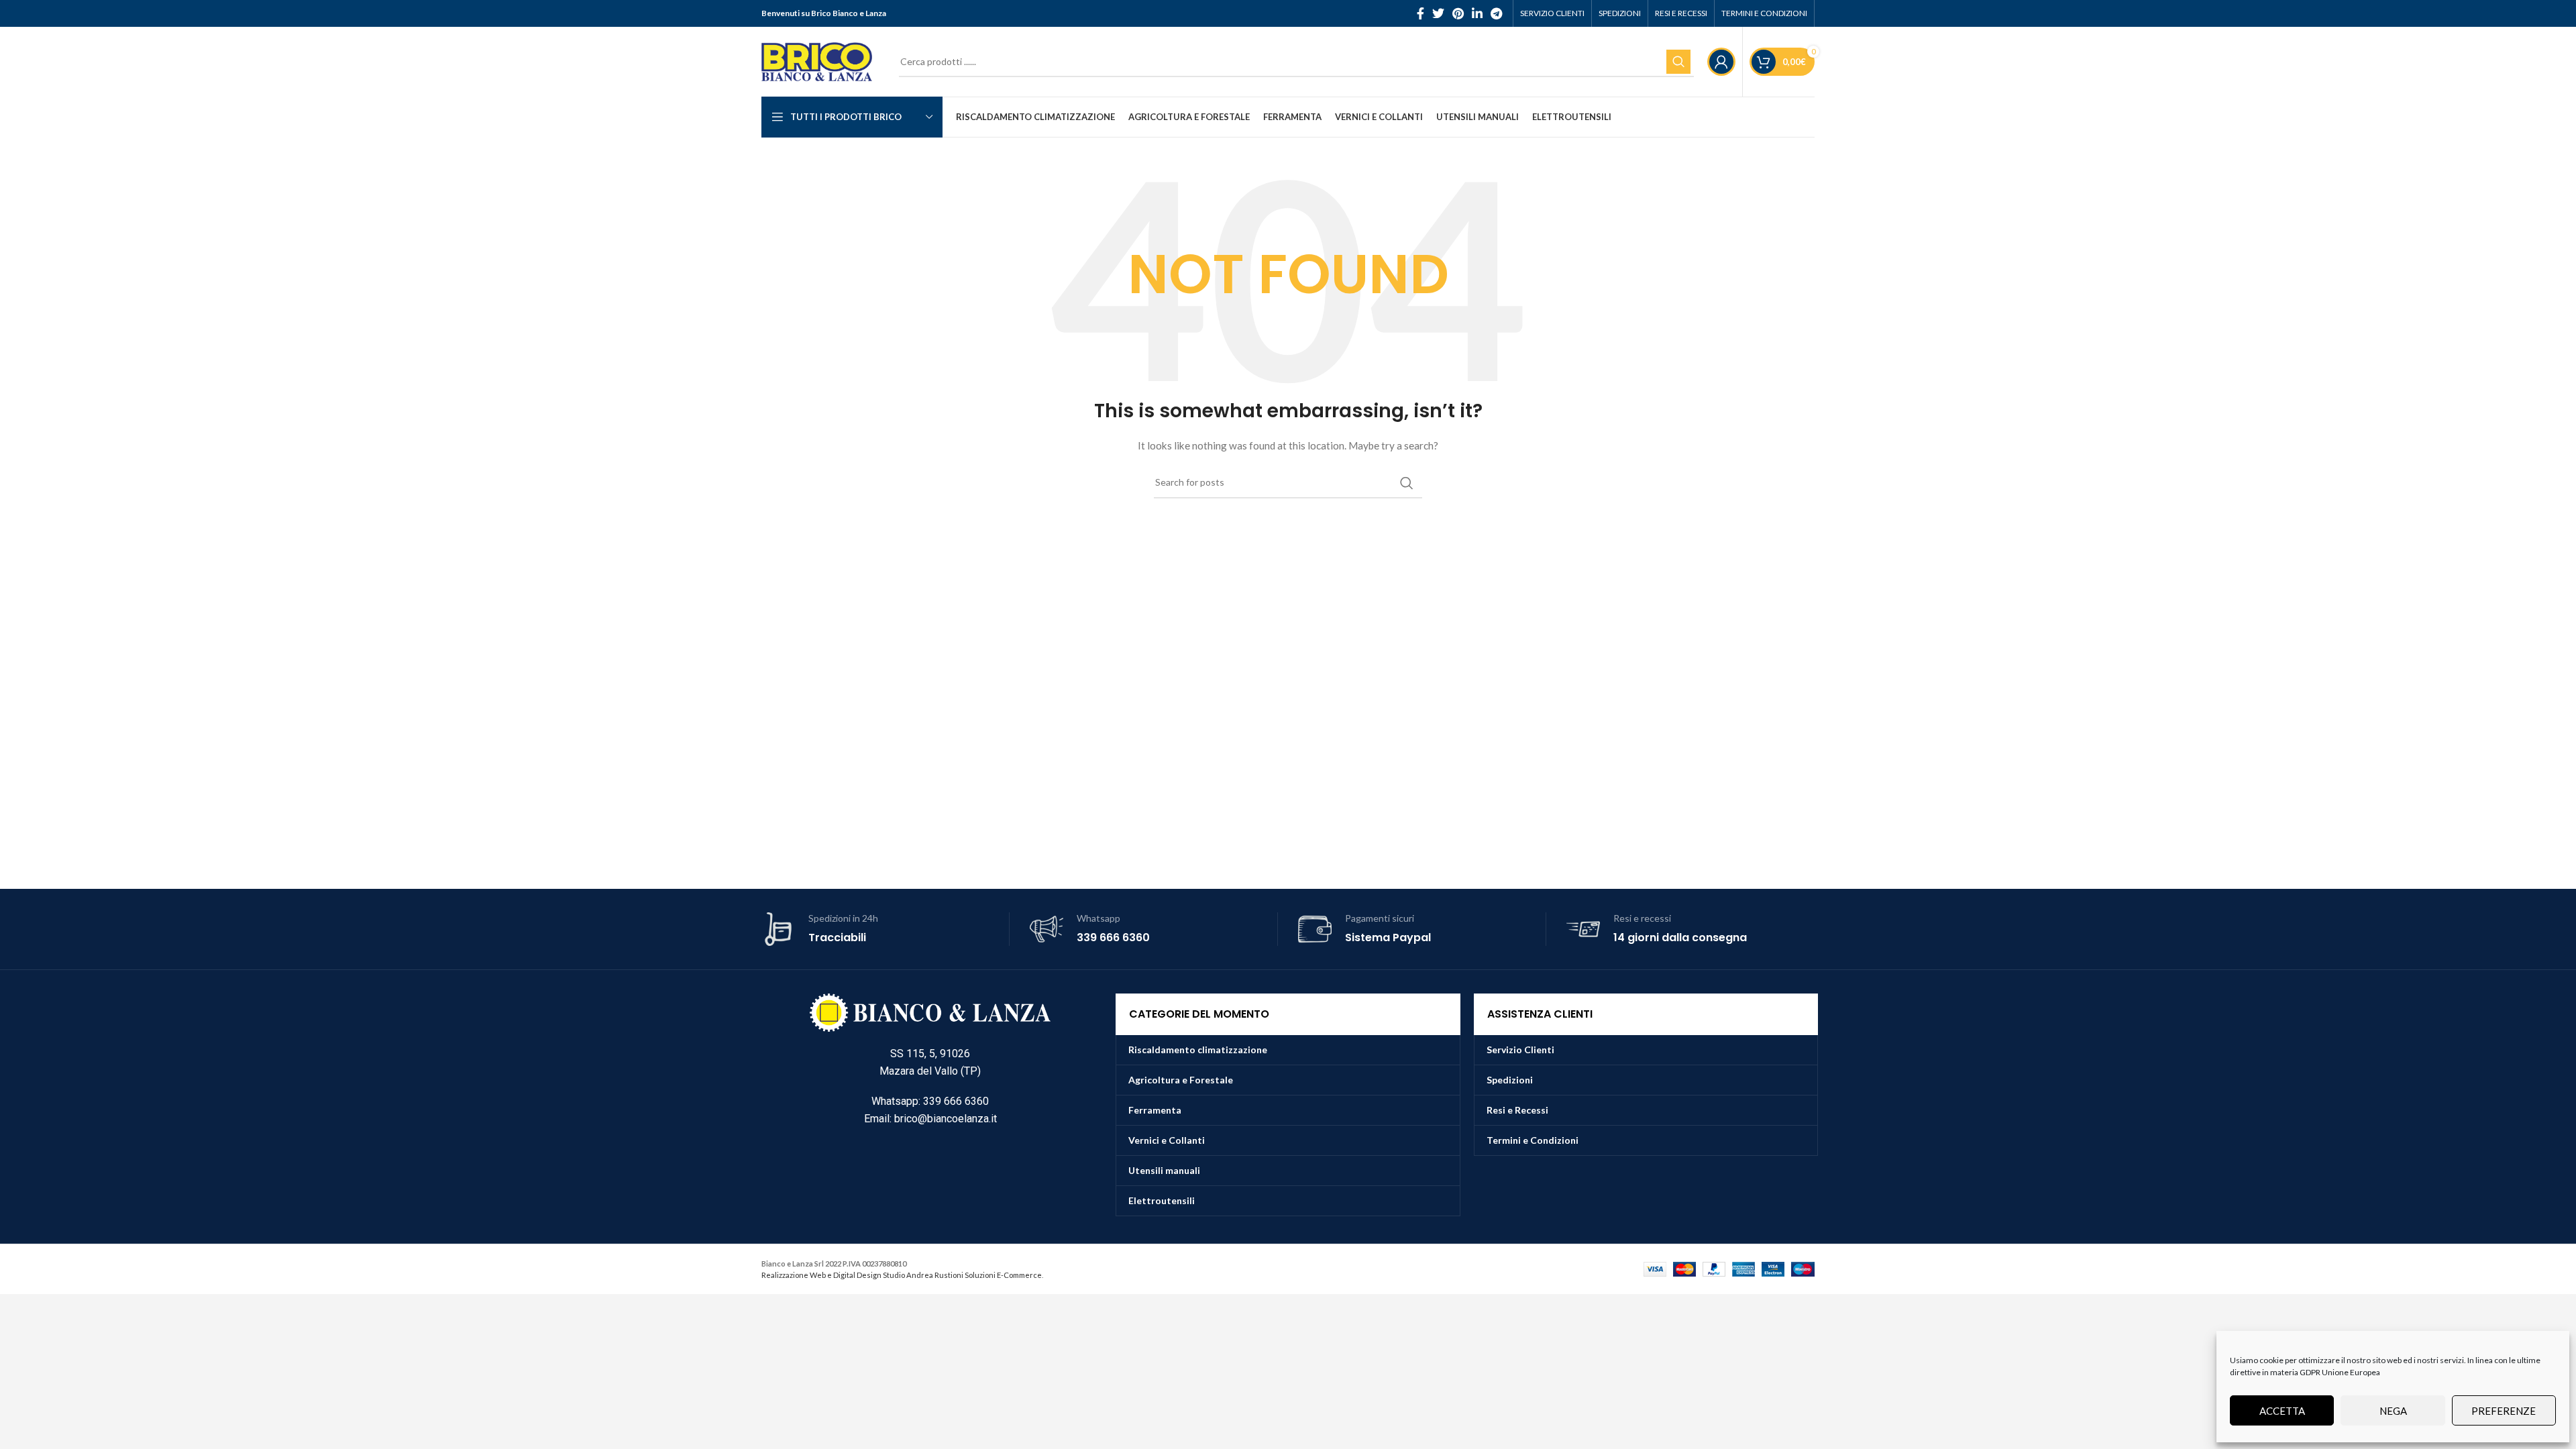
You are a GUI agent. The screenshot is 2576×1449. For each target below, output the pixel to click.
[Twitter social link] (1438, 13)
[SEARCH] (1678, 62)
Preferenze (2504, 1411)
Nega (2393, 1411)
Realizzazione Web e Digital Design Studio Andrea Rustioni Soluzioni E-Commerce (902, 1275)
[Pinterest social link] (1458, 13)
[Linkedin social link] (1477, 13)
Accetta (2282, 1411)
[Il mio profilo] (1721, 62)
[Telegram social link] (1496, 13)
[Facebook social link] (1420, 13)
